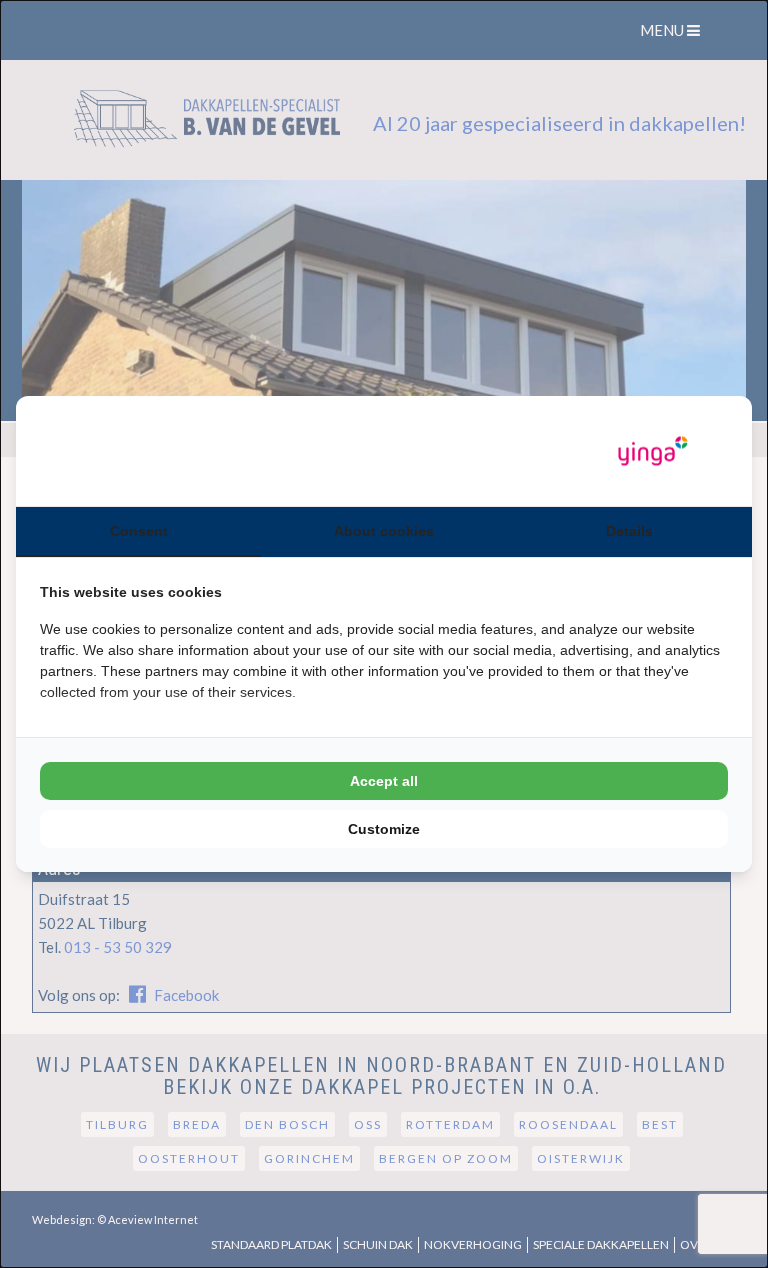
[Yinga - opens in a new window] (653, 451)
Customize (384, 829)
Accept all (384, 781)
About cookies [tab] (384, 531)
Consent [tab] (139, 531)
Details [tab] (629, 531)
